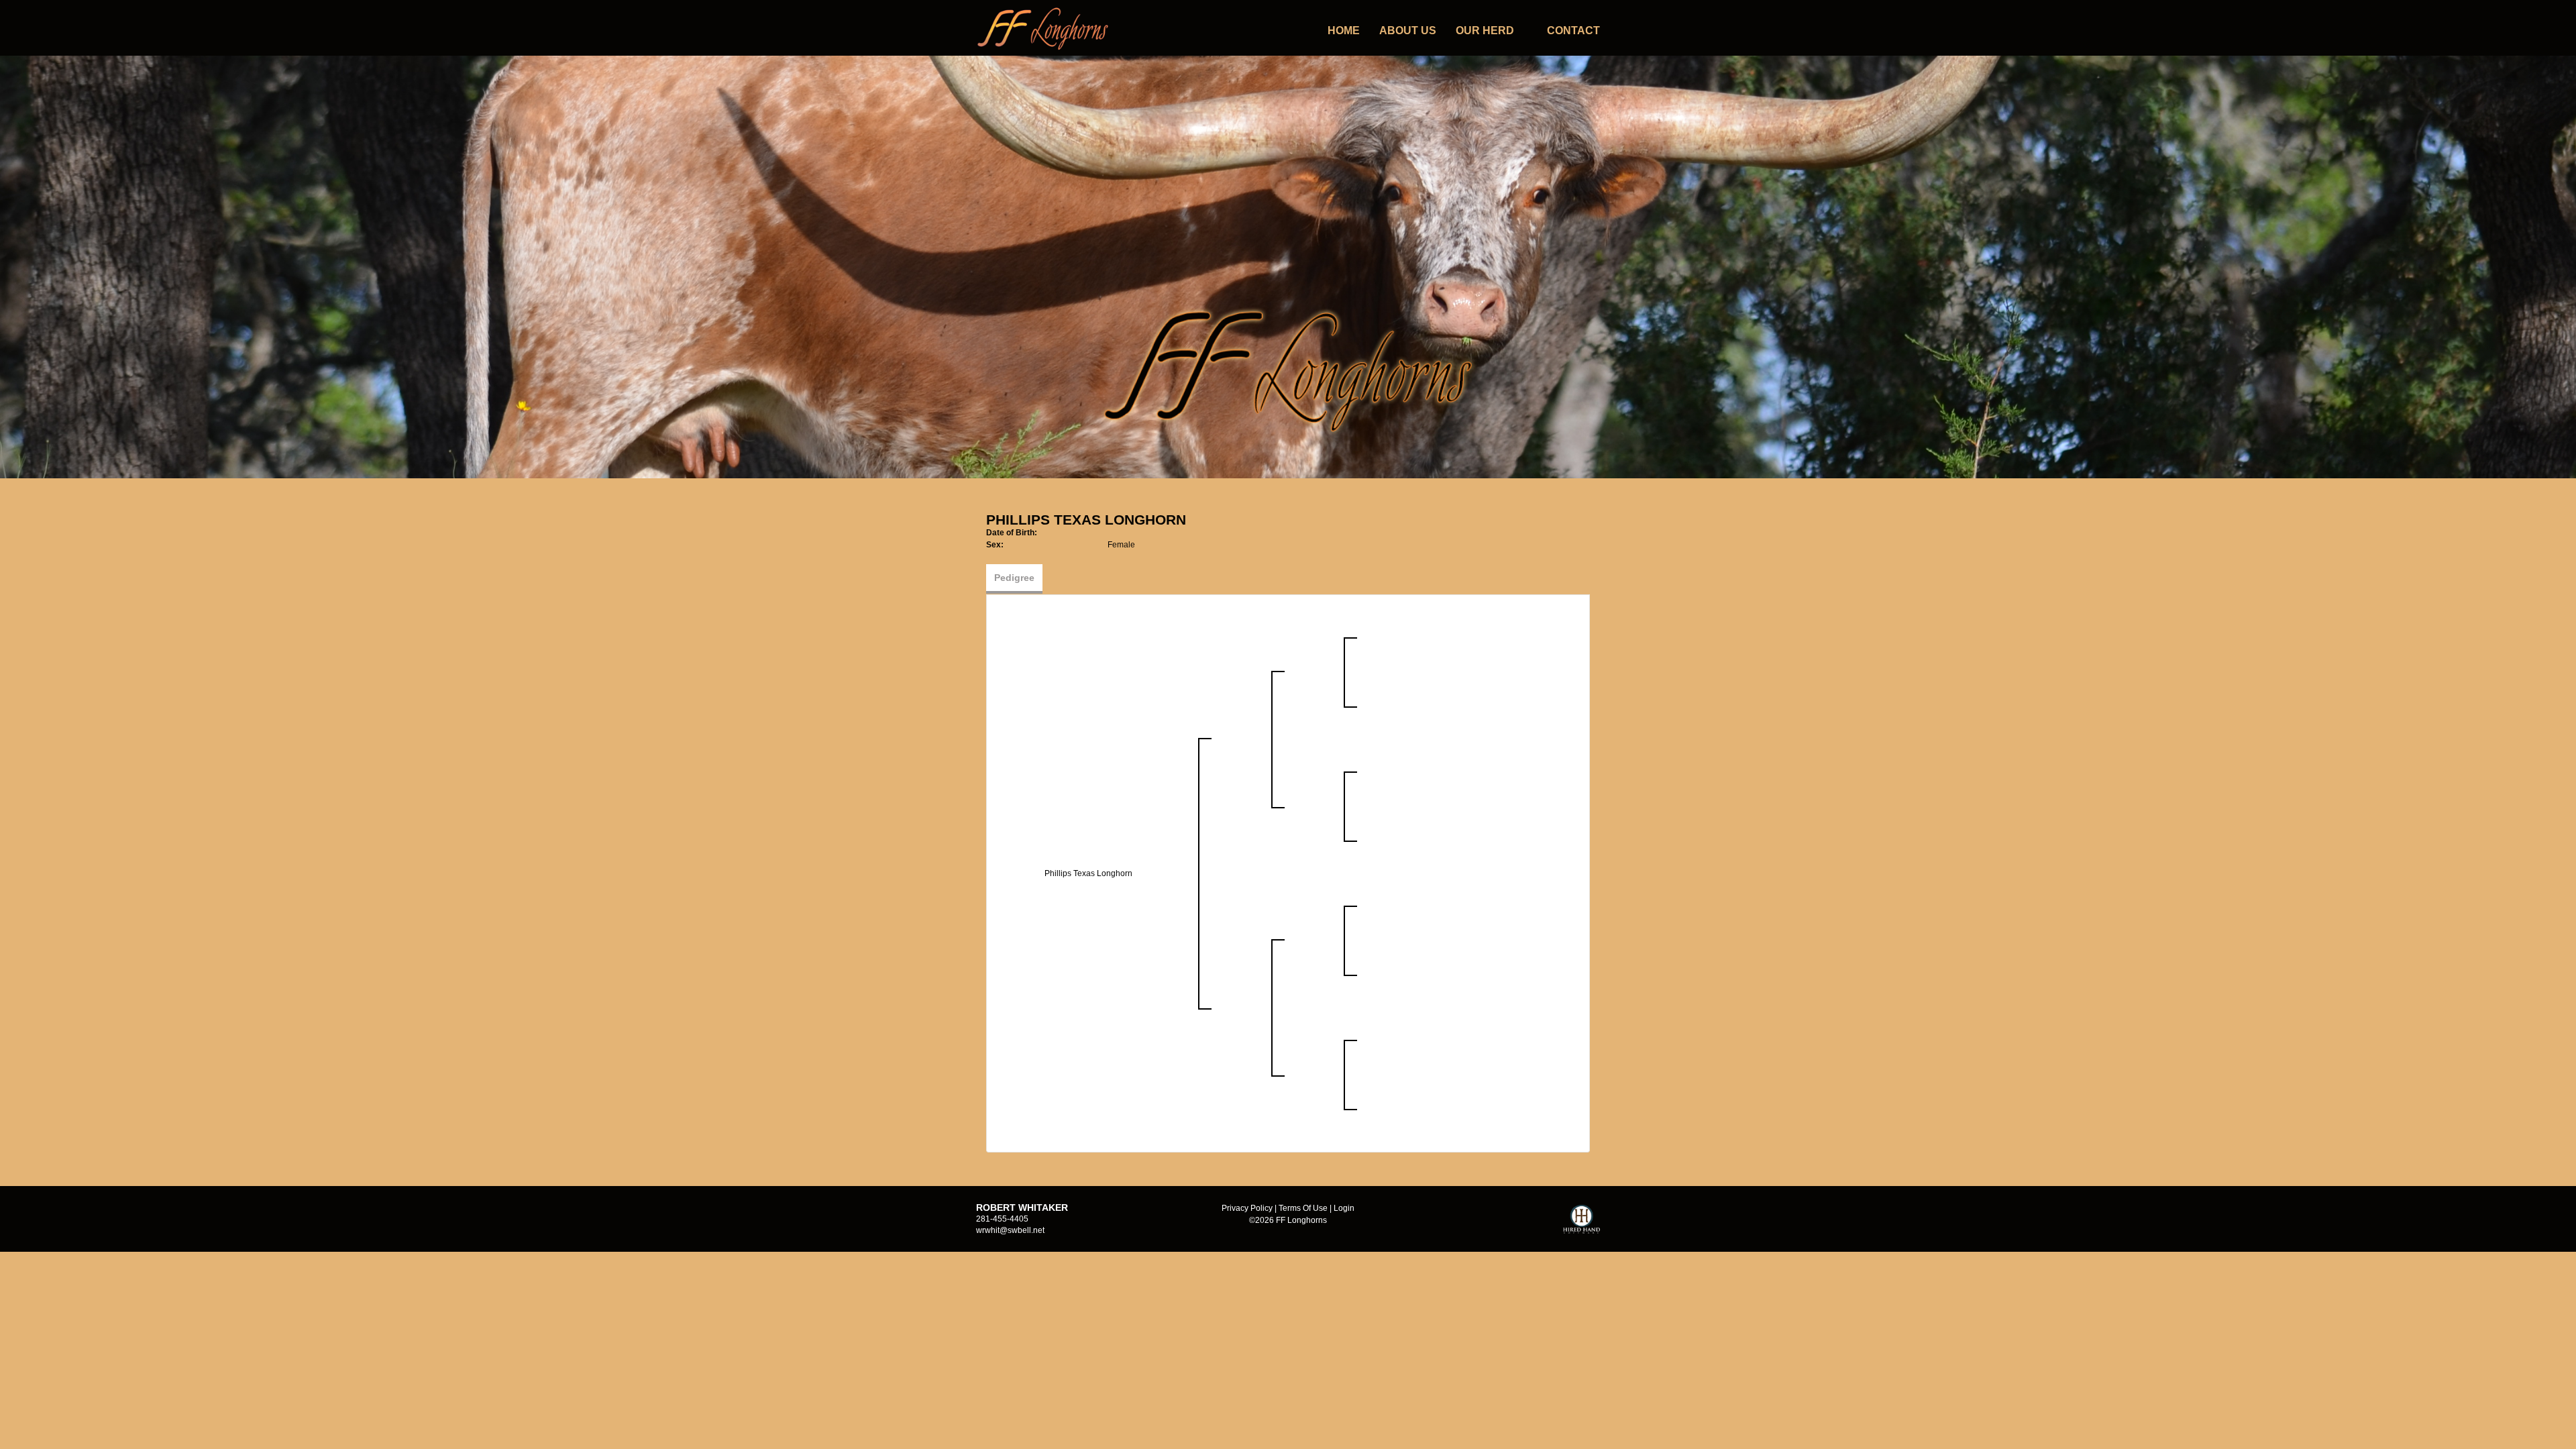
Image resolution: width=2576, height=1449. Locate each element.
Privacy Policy (1247, 1208)
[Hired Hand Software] (1581, 1225)
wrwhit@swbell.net (1010, 1230)
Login (1344, 1208)
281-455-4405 (1002, 1219)
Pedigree (1014, 578)
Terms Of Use (1303, 1208)
